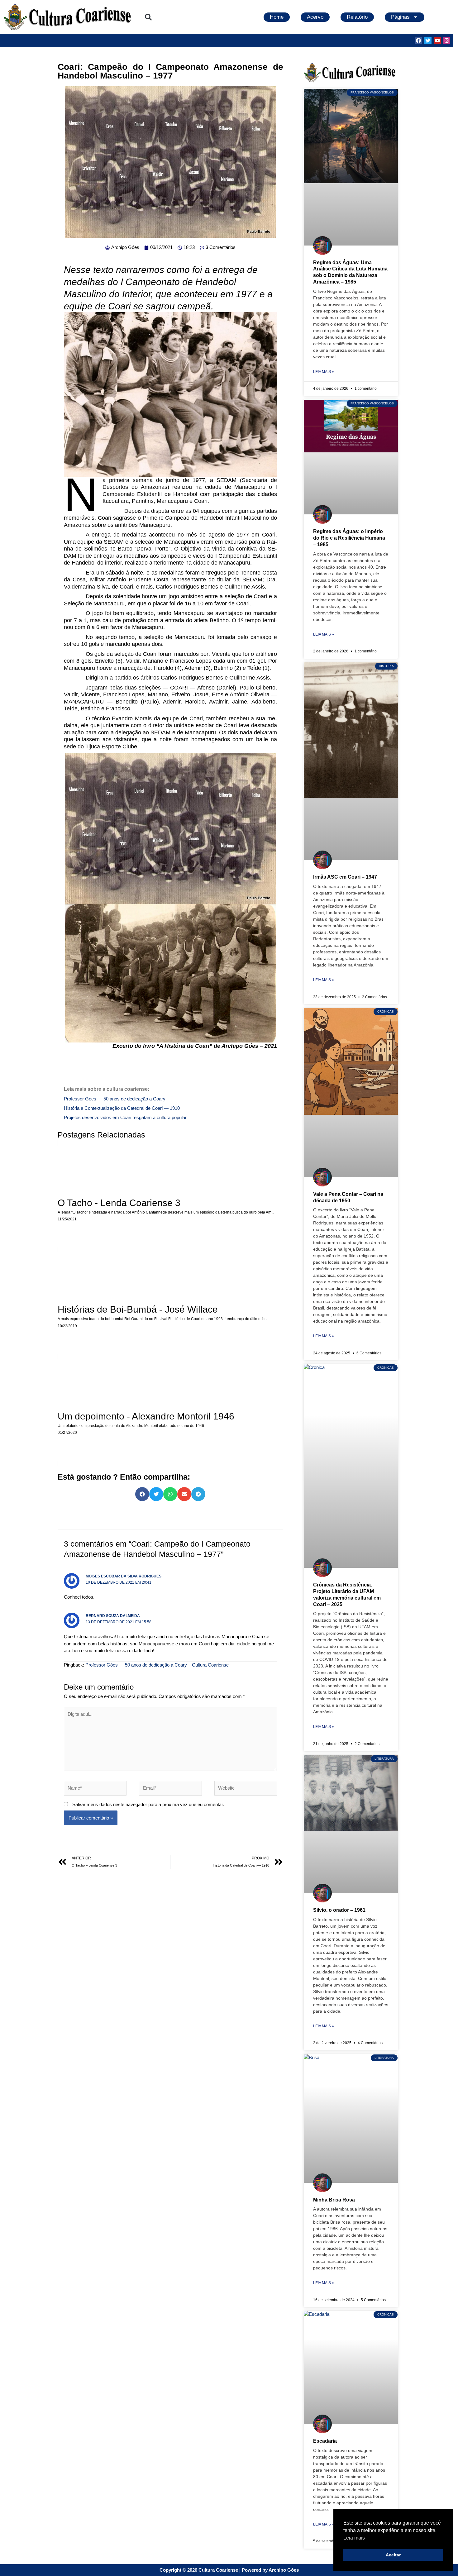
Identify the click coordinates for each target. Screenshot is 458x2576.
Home (277, 17)
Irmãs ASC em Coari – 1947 (345, 877)
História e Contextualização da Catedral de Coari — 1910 (122, 1108)
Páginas (400, 17)
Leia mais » (324, 372)
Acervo (315, 17)
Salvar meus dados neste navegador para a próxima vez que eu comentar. (148, 1804)
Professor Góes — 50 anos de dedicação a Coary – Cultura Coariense (157, 1665)
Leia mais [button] (354, 2538)
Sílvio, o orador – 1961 (339, 1910)
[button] (148, 17)
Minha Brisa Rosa (334, 2200)
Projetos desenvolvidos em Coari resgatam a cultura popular (125, 1117)
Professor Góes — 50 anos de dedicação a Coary (115, 1099)
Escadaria (325, 2441)
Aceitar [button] (393, 2555)
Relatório (357, 17)
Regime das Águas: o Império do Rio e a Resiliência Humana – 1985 (349, 538)
